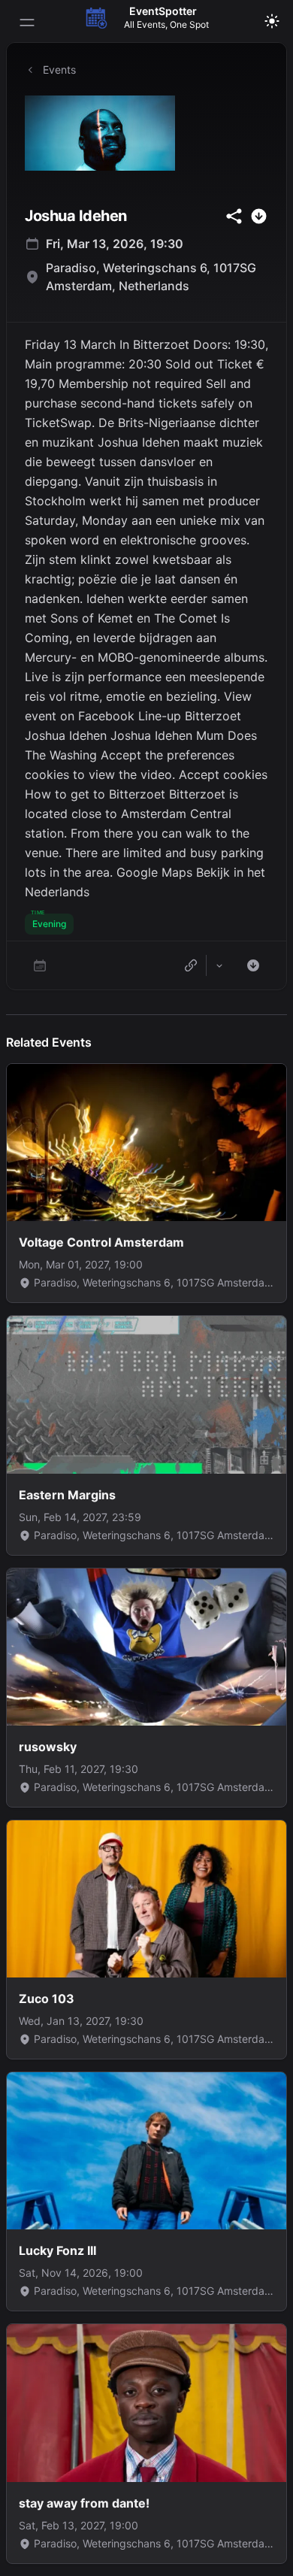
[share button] (234, 216)
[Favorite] (40, 965)
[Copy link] (191, 965)
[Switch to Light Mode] (272, 21)
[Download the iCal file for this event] (253, 965)
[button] (49, 924)
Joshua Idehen (76, 216)
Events (59, 70)
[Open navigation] (27, 23)
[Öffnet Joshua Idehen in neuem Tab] (146, 133)
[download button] (259, 216)
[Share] (219, 965)
